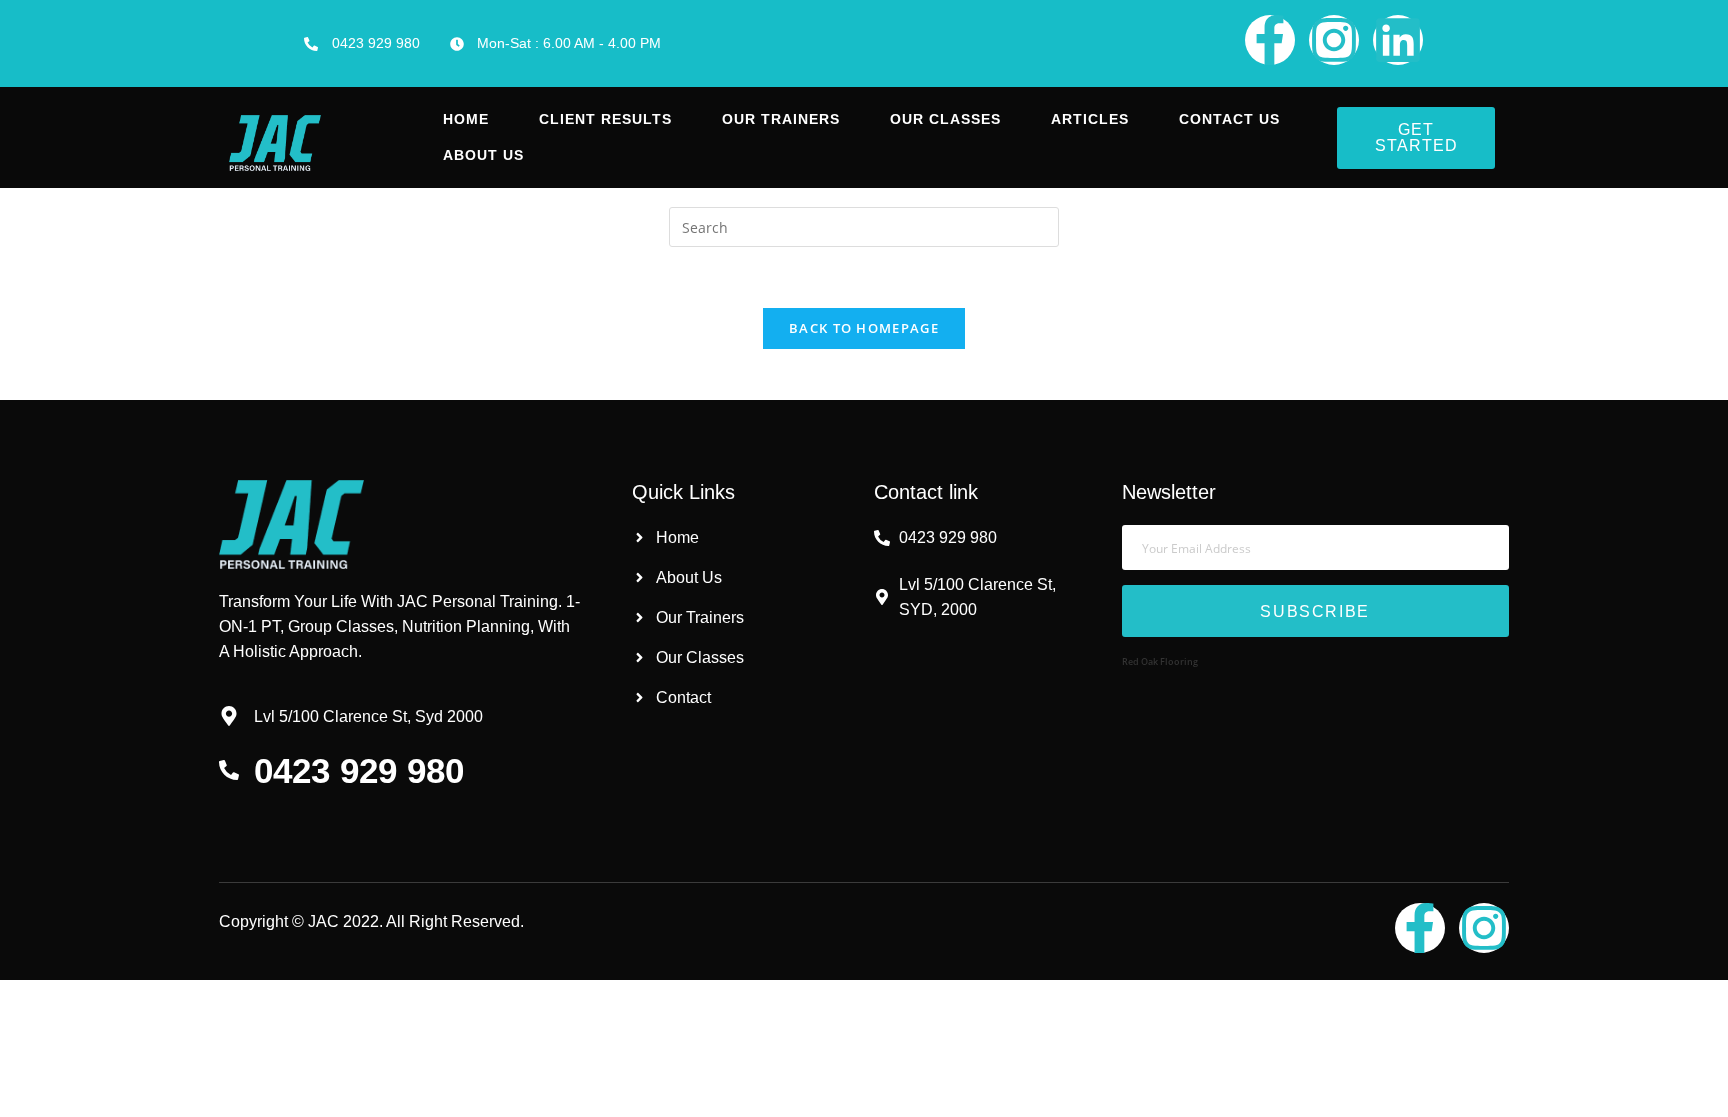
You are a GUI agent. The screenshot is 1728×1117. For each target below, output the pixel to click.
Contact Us (1229, 119)
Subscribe (1314, 611)
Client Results (605, 119)
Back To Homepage (864, 328)
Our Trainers (781, 119)
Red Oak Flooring (1160, 661)
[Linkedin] (1398, 40)
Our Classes (945, 119)
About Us (483, 155)
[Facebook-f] (1270, 40)
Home (466, 119)
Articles (1090, 119)
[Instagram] (1334, 40)
